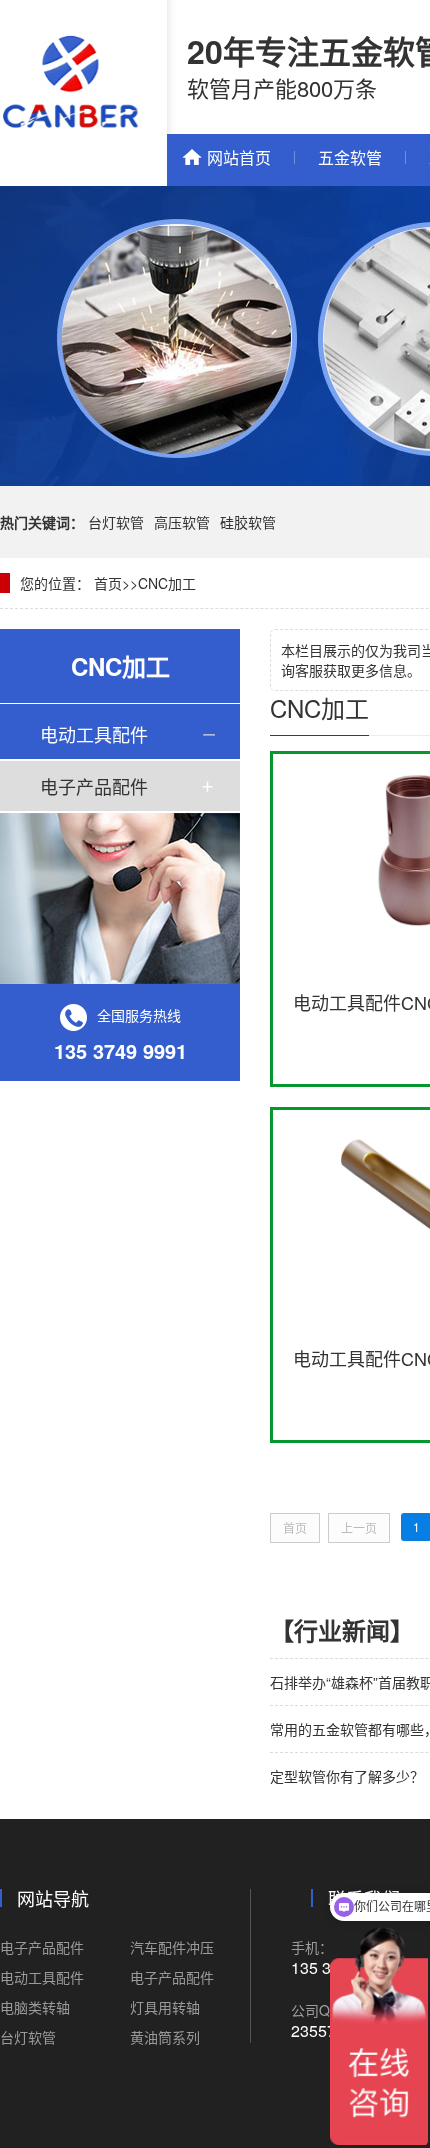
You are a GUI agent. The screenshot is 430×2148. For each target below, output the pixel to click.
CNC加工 (167, 583)
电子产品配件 (94, 786)
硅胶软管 (248, 522)
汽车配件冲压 (172, 1947)
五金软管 (350, 157)
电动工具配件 (94, 734)
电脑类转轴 (35, 2007)
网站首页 (239, 157)
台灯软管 (116, 522)
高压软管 (182, 522)
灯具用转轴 (165, 2007)
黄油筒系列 (165, 2037)
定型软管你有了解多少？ (347, 1776)
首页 (108, 583)
